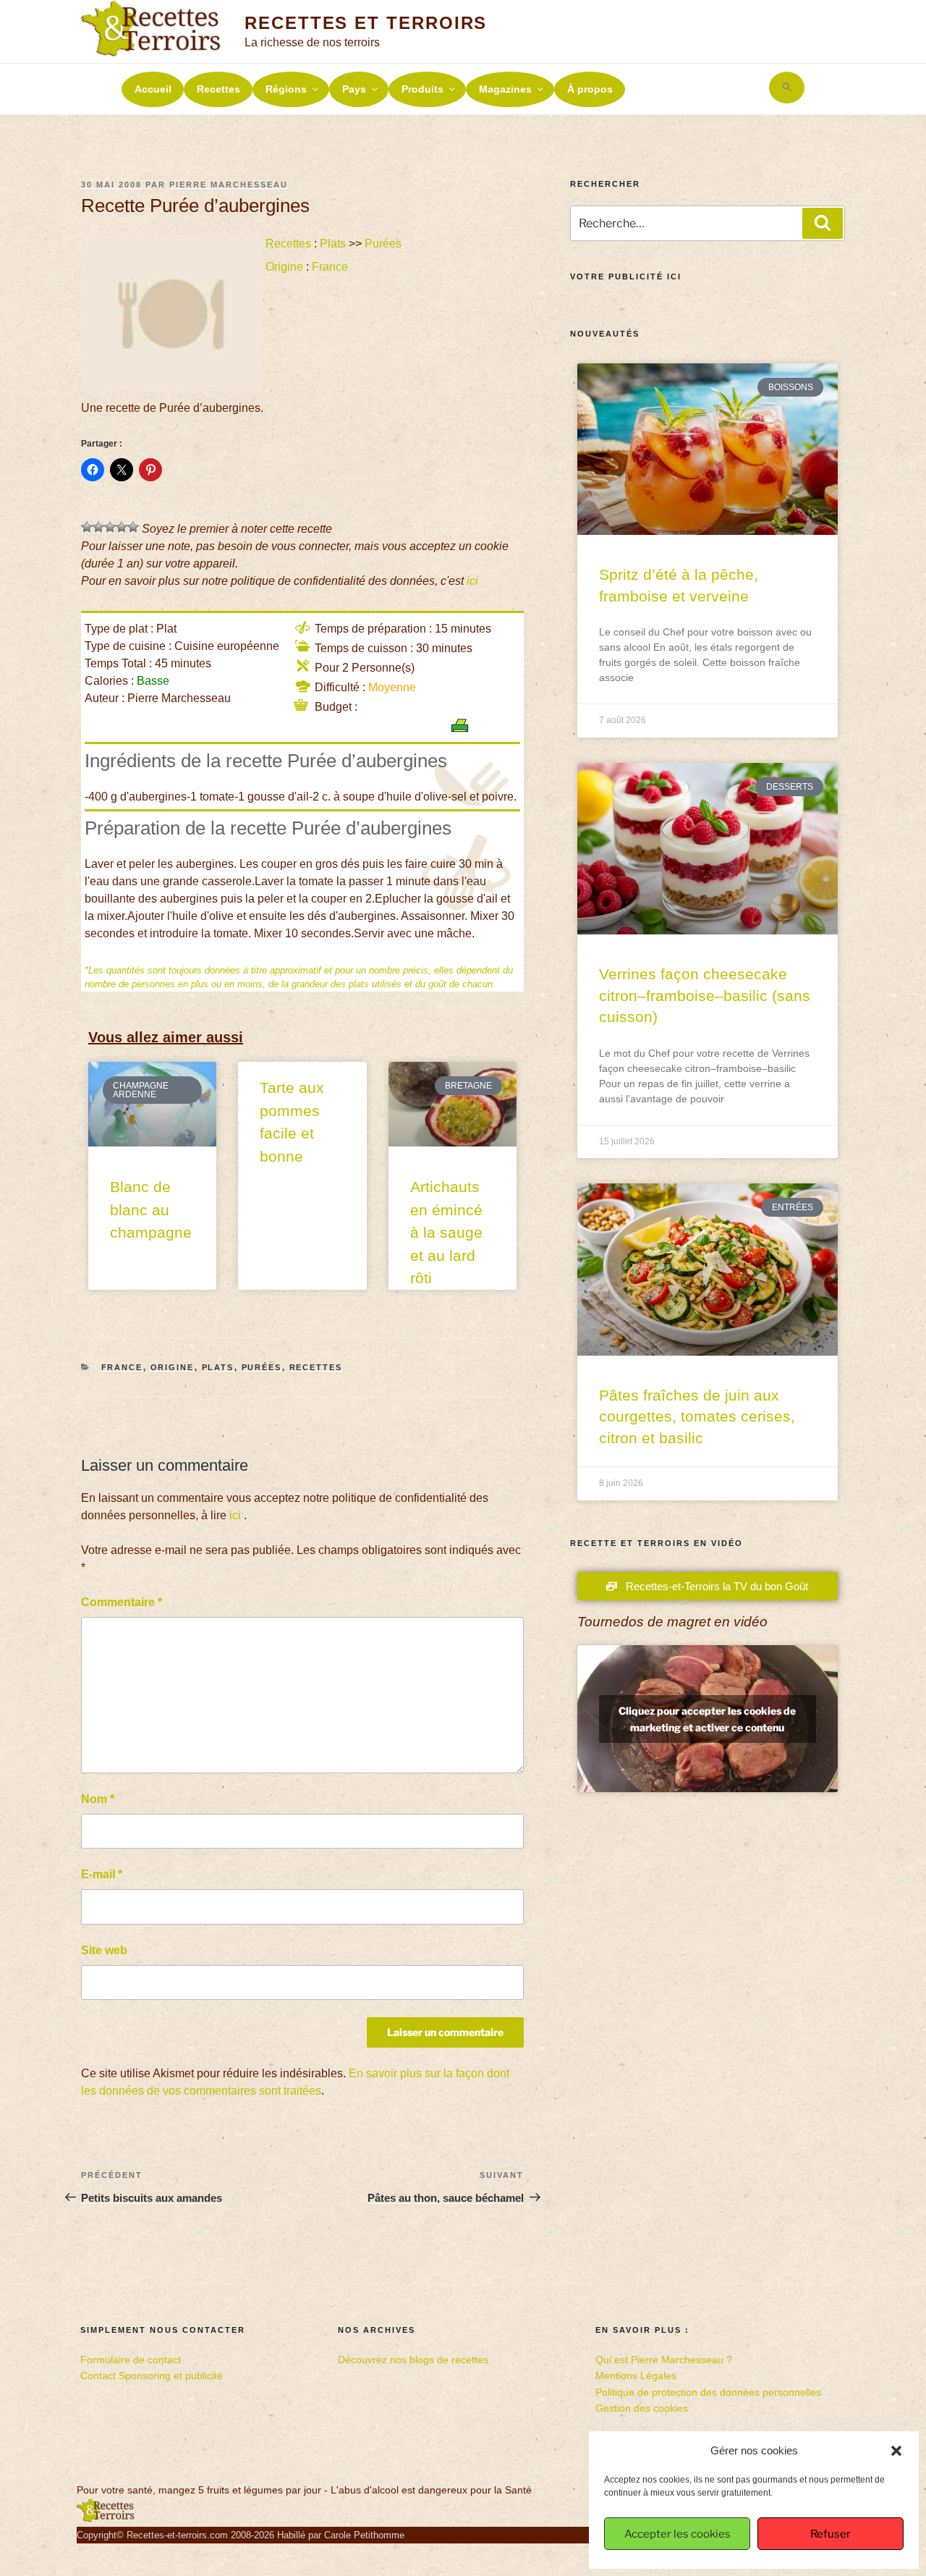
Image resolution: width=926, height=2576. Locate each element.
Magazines (505, 89)
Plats (333, 244)
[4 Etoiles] (122, 527)
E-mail (102, 1874)
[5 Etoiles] (133, 527)
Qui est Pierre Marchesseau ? (664, 2360)
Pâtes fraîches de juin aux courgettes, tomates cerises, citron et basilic (697, 1416)
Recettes (218, 89)
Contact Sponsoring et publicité (152, 2376)
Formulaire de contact (131, 2360)
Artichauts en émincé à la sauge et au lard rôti (446, 1232)
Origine (284, 267)
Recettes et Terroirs (366, 23)
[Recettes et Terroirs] (106, 2519)
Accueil (153, 89)
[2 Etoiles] (98, 527)
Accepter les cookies (677, 2534)
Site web (104, 1950)
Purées (383, 244)
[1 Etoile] (87, 527)
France (330, 267)
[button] (896, 2451)
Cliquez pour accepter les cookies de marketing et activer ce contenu (707, 1719)
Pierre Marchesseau (229, 185)
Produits (422, 89)
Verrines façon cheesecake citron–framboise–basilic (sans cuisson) (705, 995)
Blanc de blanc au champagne (151, 1209)
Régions (286, 89)
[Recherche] (823, 223)
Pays (354, 89)
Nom (98, 1799)
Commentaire (122, 1602)
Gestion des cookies (642, 2408)
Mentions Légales (636, 2376)
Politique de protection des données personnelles (708, 2392)
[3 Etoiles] (110, 527)
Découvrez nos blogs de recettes (413, 2360)
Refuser (831, 2534)
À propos (590, 89)
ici (472, 581)
